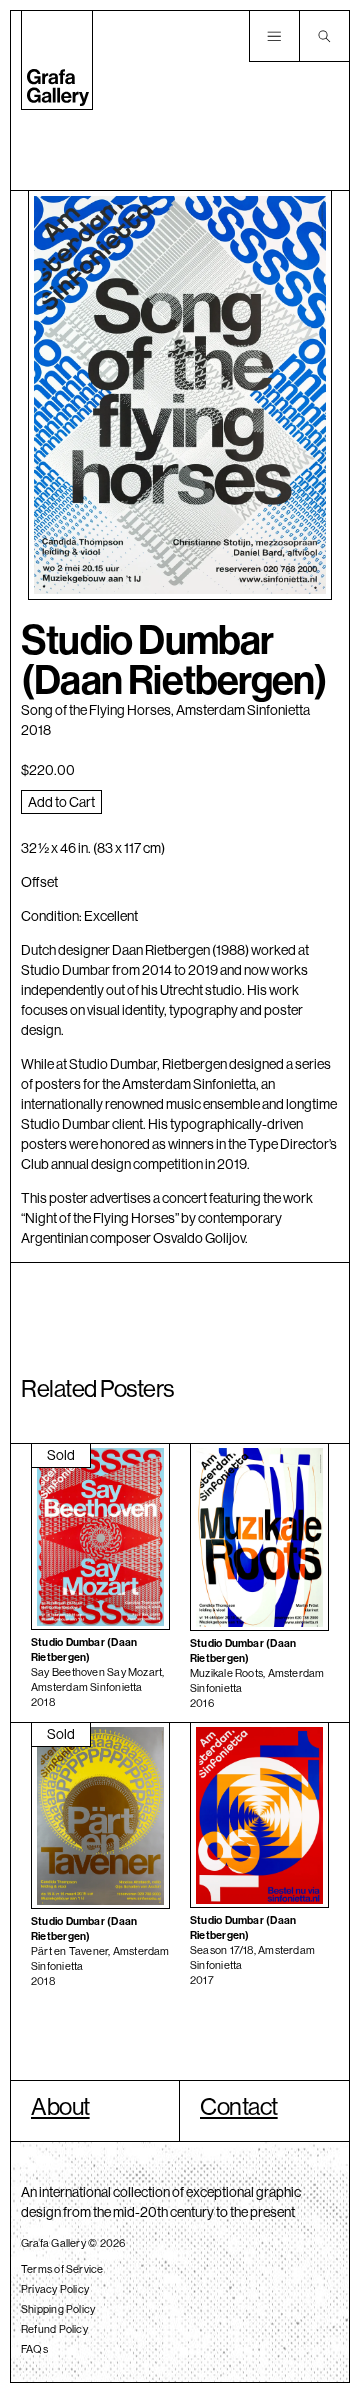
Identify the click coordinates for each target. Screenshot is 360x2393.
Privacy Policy (55, 2289)
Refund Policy (54, 2329)
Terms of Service (62, 2269)
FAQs (34, 2349)
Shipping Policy (58, 2309)
